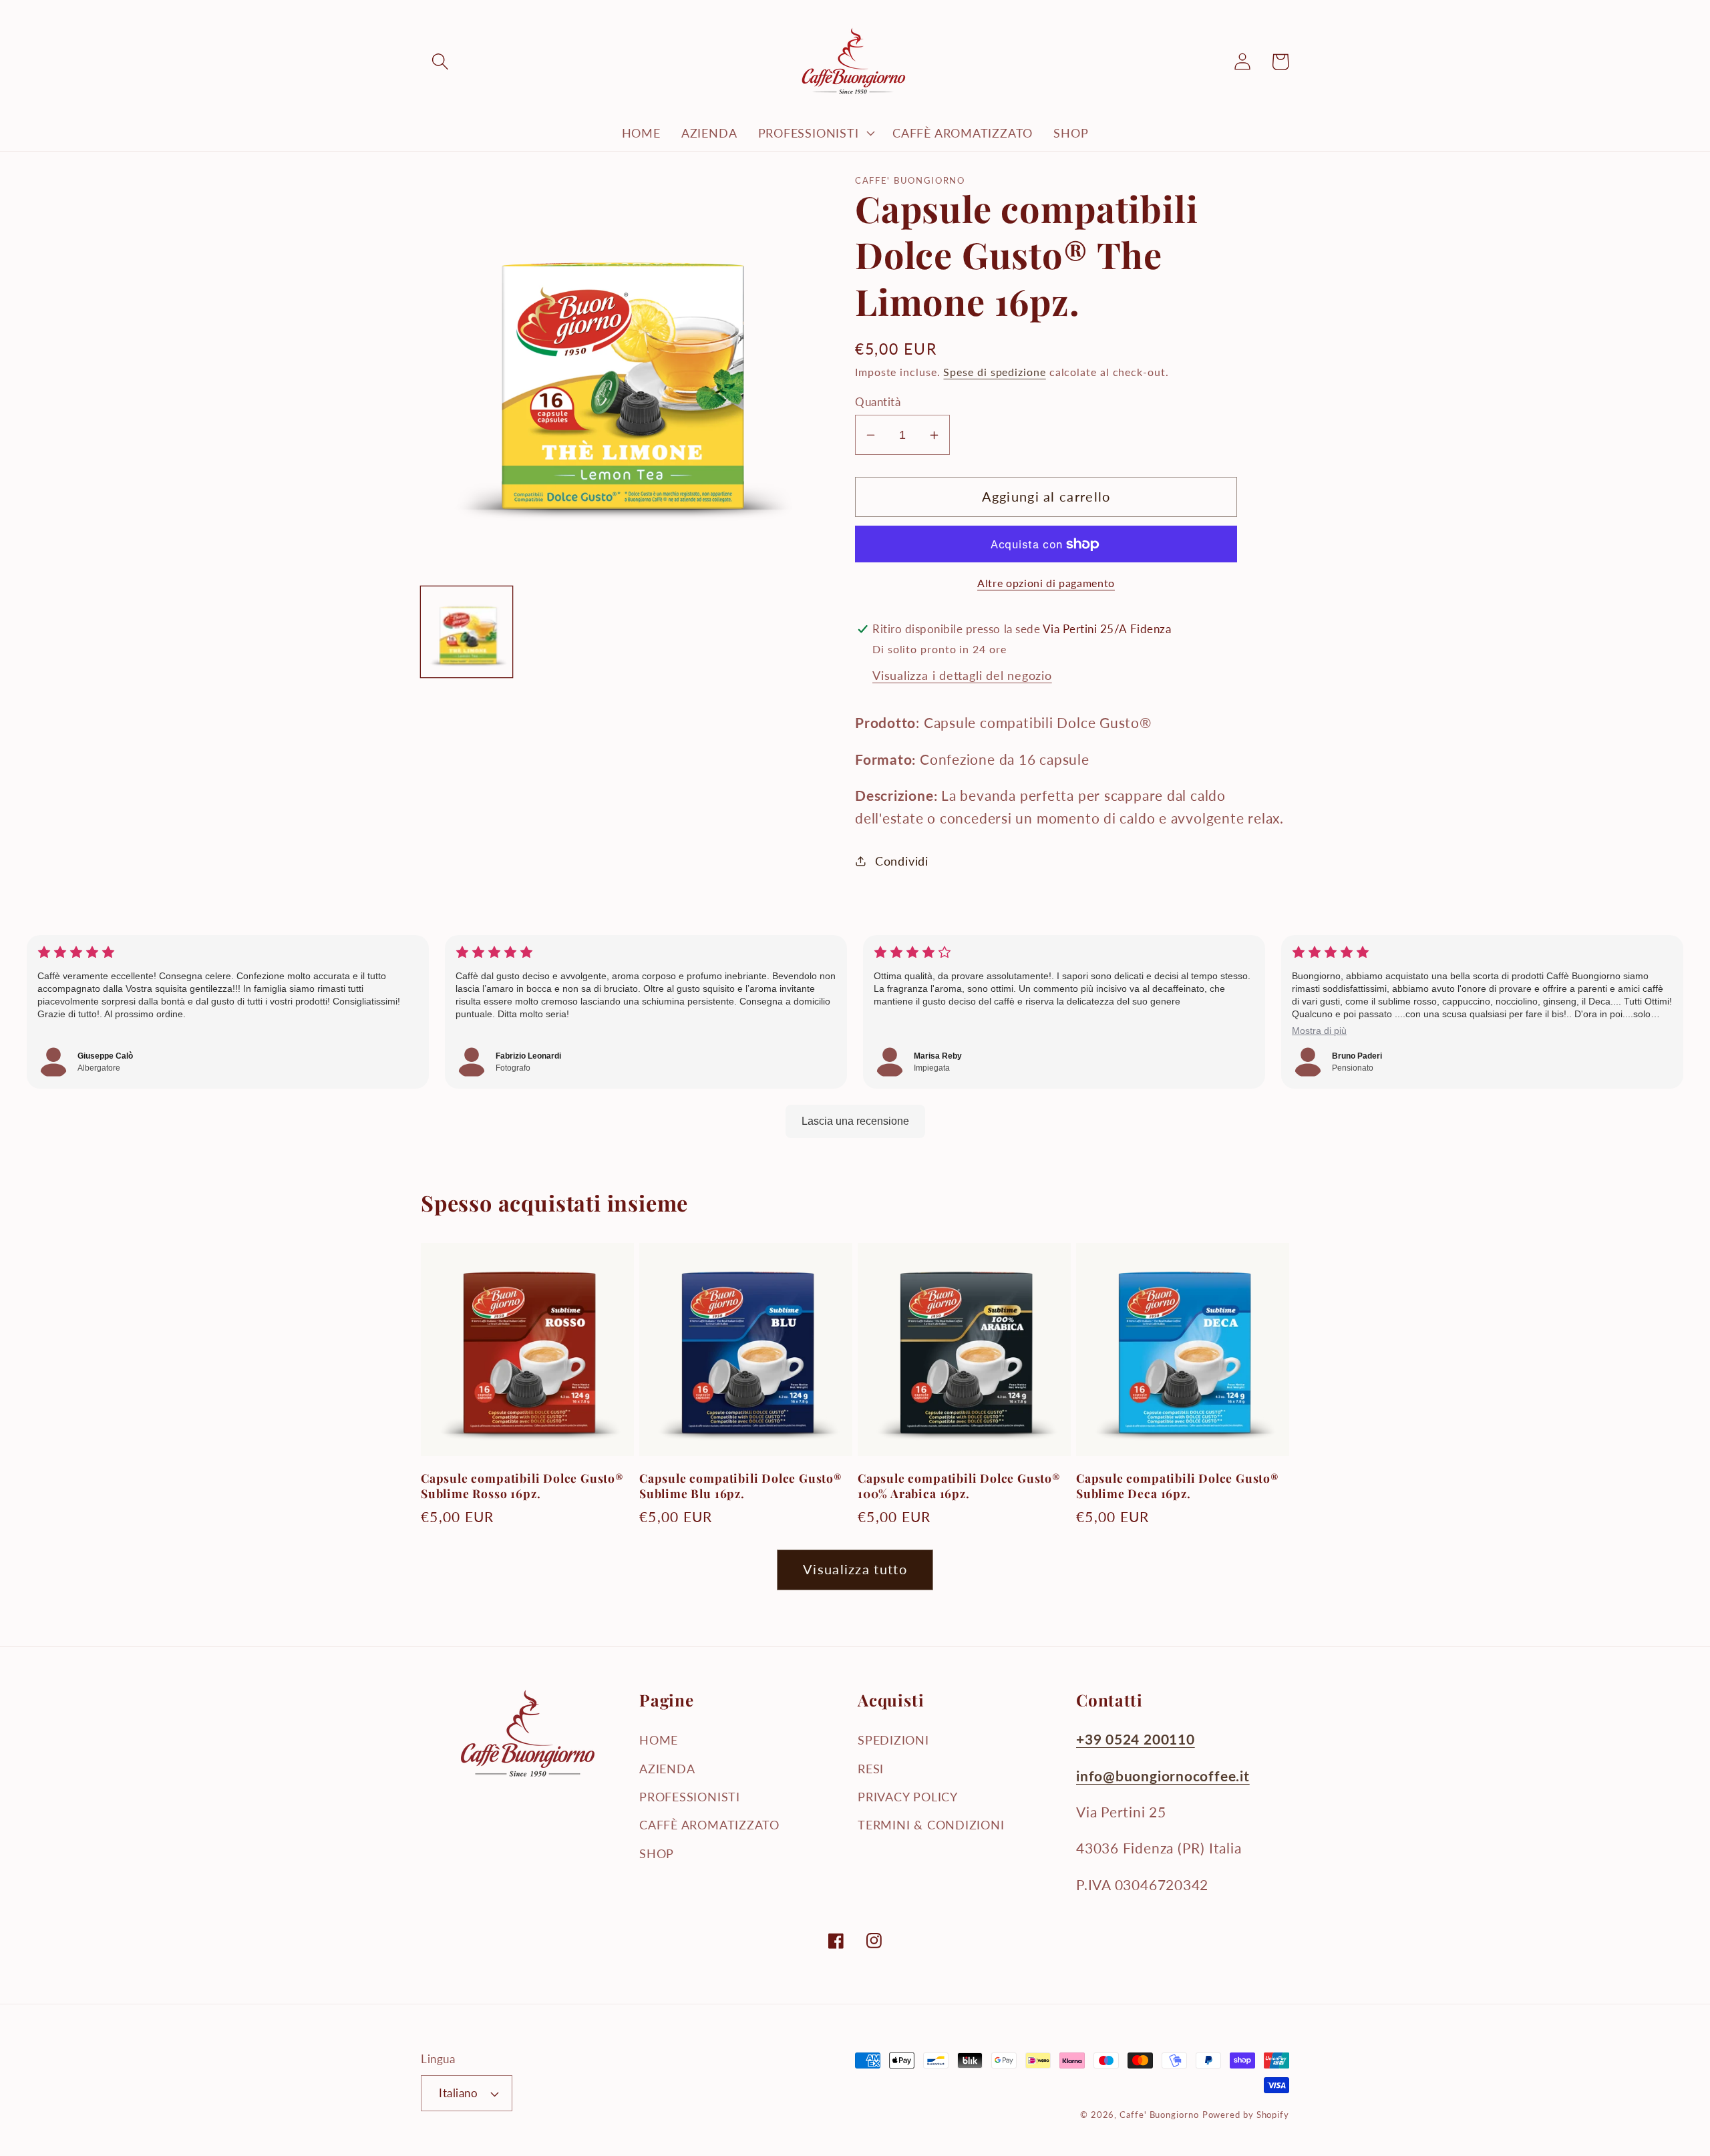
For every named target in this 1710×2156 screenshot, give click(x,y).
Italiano (458, 2093)
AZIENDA (667, 1769)
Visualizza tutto (855, 1569)
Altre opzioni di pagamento (1046, 583)
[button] (440, 62)
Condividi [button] (902, 861)
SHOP (657, 1853)
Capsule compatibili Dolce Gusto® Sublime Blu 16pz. (741, 1486)
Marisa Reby (938, 1056)
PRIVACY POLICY (908, 1797)
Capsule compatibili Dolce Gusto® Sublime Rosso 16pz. (522, 1486)
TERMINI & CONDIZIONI (931, 1825)
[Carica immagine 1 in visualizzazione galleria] (467, 632)
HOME (659, 1740)
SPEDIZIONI (893, 1740)
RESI (871, 1769)
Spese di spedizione (994, 372)
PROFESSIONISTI (690, 1797)
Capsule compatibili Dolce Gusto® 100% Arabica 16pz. (959, 1486)
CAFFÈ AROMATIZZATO (709, 1825)
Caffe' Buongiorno (1159, 2115)
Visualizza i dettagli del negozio (962, 675)
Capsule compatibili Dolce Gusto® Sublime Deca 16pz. (1178, 1486)
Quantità (878, 402)
